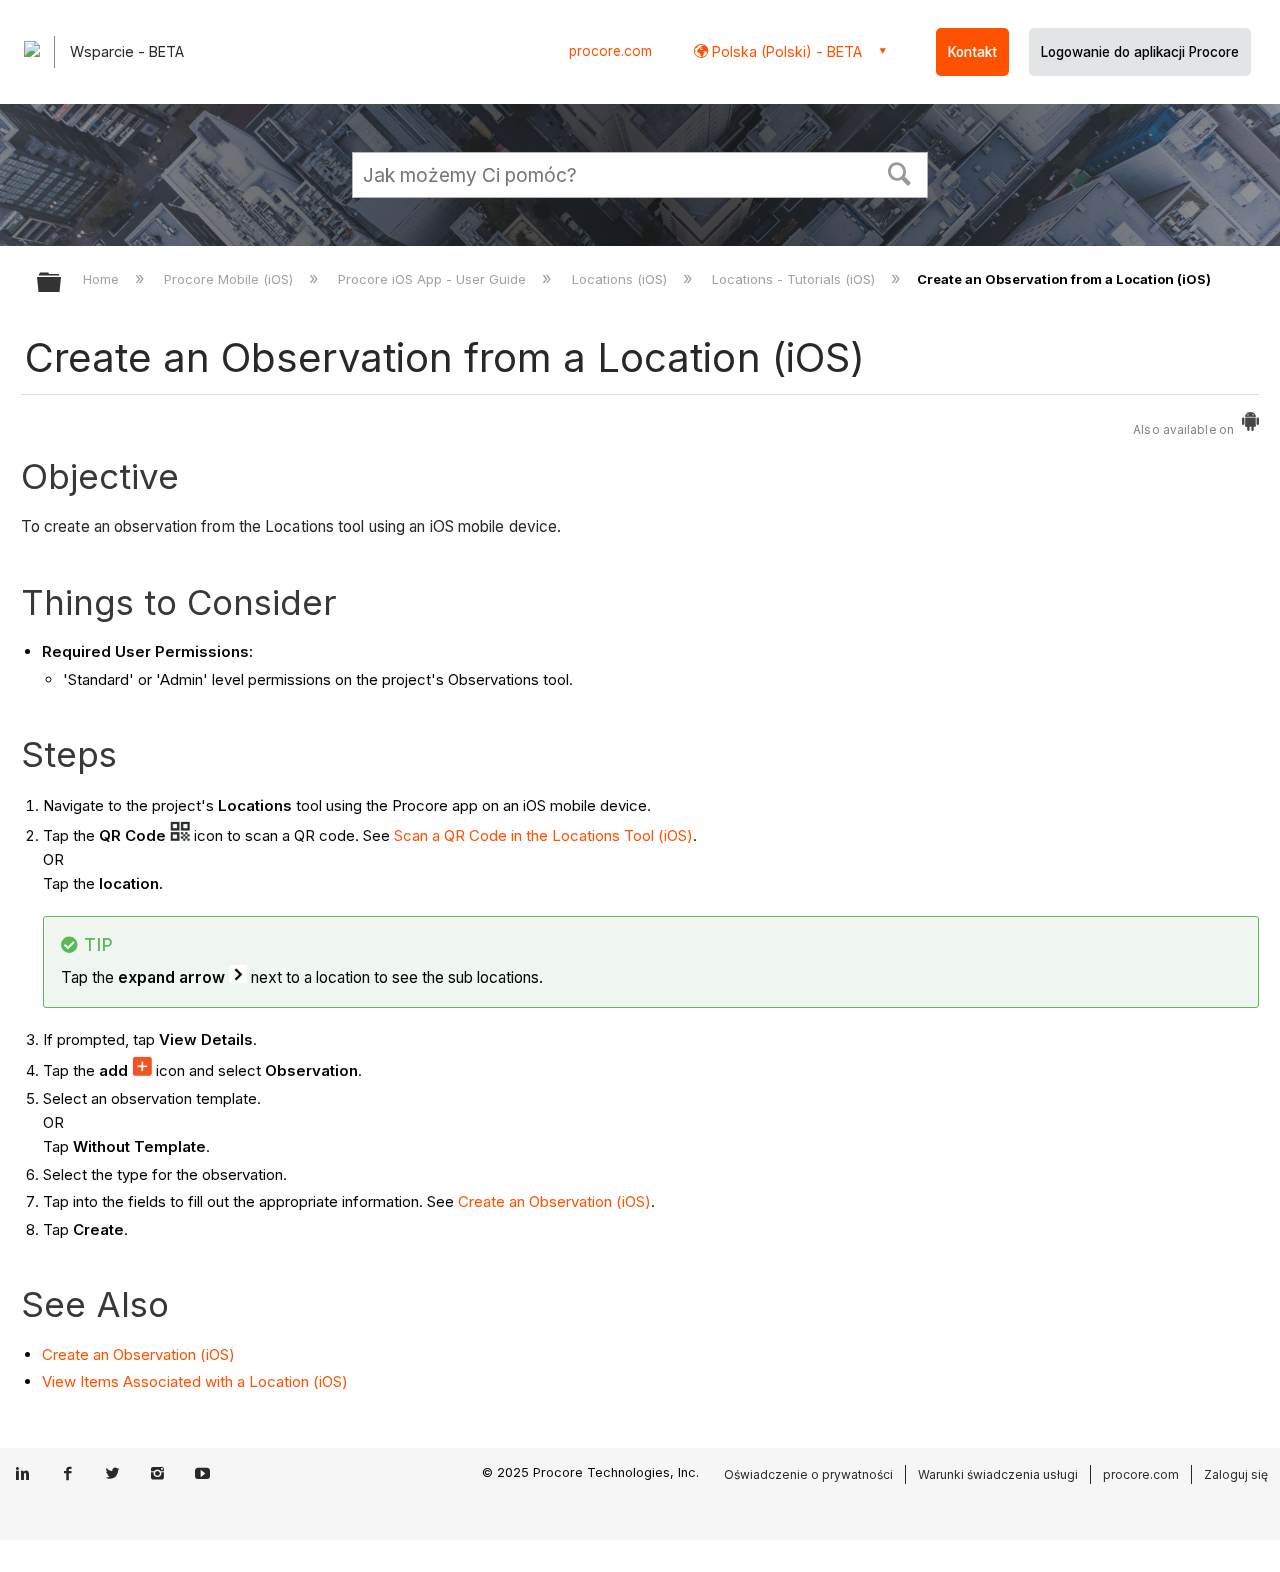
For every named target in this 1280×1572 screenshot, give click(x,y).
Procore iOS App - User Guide (434, 279)
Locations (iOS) (621, 279)
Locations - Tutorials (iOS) (795, 279)
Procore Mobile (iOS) (230, 279)
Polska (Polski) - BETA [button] (785, 51)
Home (103, 279)
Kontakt (972, 52)
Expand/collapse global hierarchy (62, 283)
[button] (900, 172)
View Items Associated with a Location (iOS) (195, 1381)
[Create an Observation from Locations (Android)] (1250, 425)
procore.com (610, 51)
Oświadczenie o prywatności (808, 1474)
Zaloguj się (1236, 1474)
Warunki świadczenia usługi (998, 1474)
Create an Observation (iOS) (554, 1201)
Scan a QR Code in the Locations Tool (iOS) (543, 835)
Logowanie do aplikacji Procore (1140, 52)
